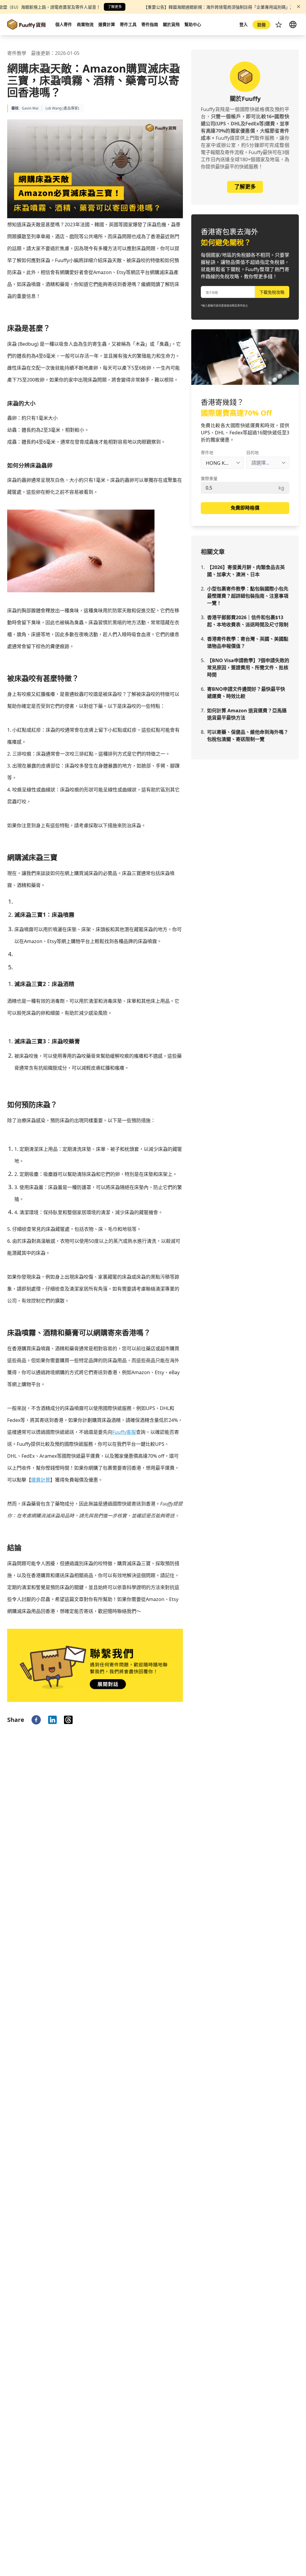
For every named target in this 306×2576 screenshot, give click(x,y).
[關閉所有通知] (299, 7)
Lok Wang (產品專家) (62, 108)
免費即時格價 (245, 508)
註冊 (261, 25)
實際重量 (209, 478)
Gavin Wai (30, 108)
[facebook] (36, 1720)
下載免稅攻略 (272, 292)
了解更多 (115, 7)
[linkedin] (52, 1720)
